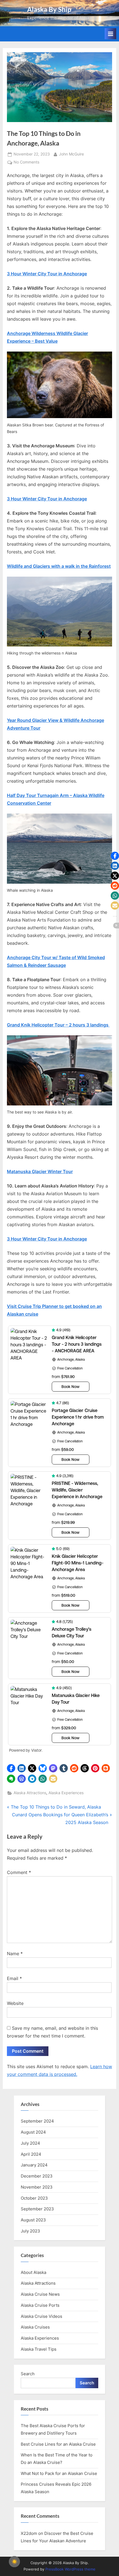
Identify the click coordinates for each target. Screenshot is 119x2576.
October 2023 (34, 2198)
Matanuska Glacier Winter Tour (40, 1171)
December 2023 (37, 2176)
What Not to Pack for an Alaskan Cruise (59, 2473)
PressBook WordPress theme (70, 2569)
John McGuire (71, 154)
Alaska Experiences (66, 1793)
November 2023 (37, 2187)
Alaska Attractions (30, 1793)
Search (28, 2374)
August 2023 (33, 2220)
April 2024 (31, 2154)
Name (15, 1954)
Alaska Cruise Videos (42, 2316)
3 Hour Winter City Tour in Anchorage (47, 274)
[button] (11, 1768)
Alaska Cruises (35, 2327)
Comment (19, 1872)
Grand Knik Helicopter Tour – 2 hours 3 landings (58, 1025)
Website (15, 2003)
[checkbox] (14, 2562)
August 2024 (33, 2132)
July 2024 (30, 2143)
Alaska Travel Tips (39, 2349)
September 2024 (37, 2121)
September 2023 (37, 2209)
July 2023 (30, 2231)
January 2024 (34, 2165)
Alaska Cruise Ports (40, 2305)
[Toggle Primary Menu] (110, 34)
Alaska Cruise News (40, 2294)
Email (14, 1978)
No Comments (26, 163)
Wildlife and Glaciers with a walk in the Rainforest (59, 566)
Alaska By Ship (49, 9)
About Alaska (33, 2272)
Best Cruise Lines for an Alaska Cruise (58, 2444)
